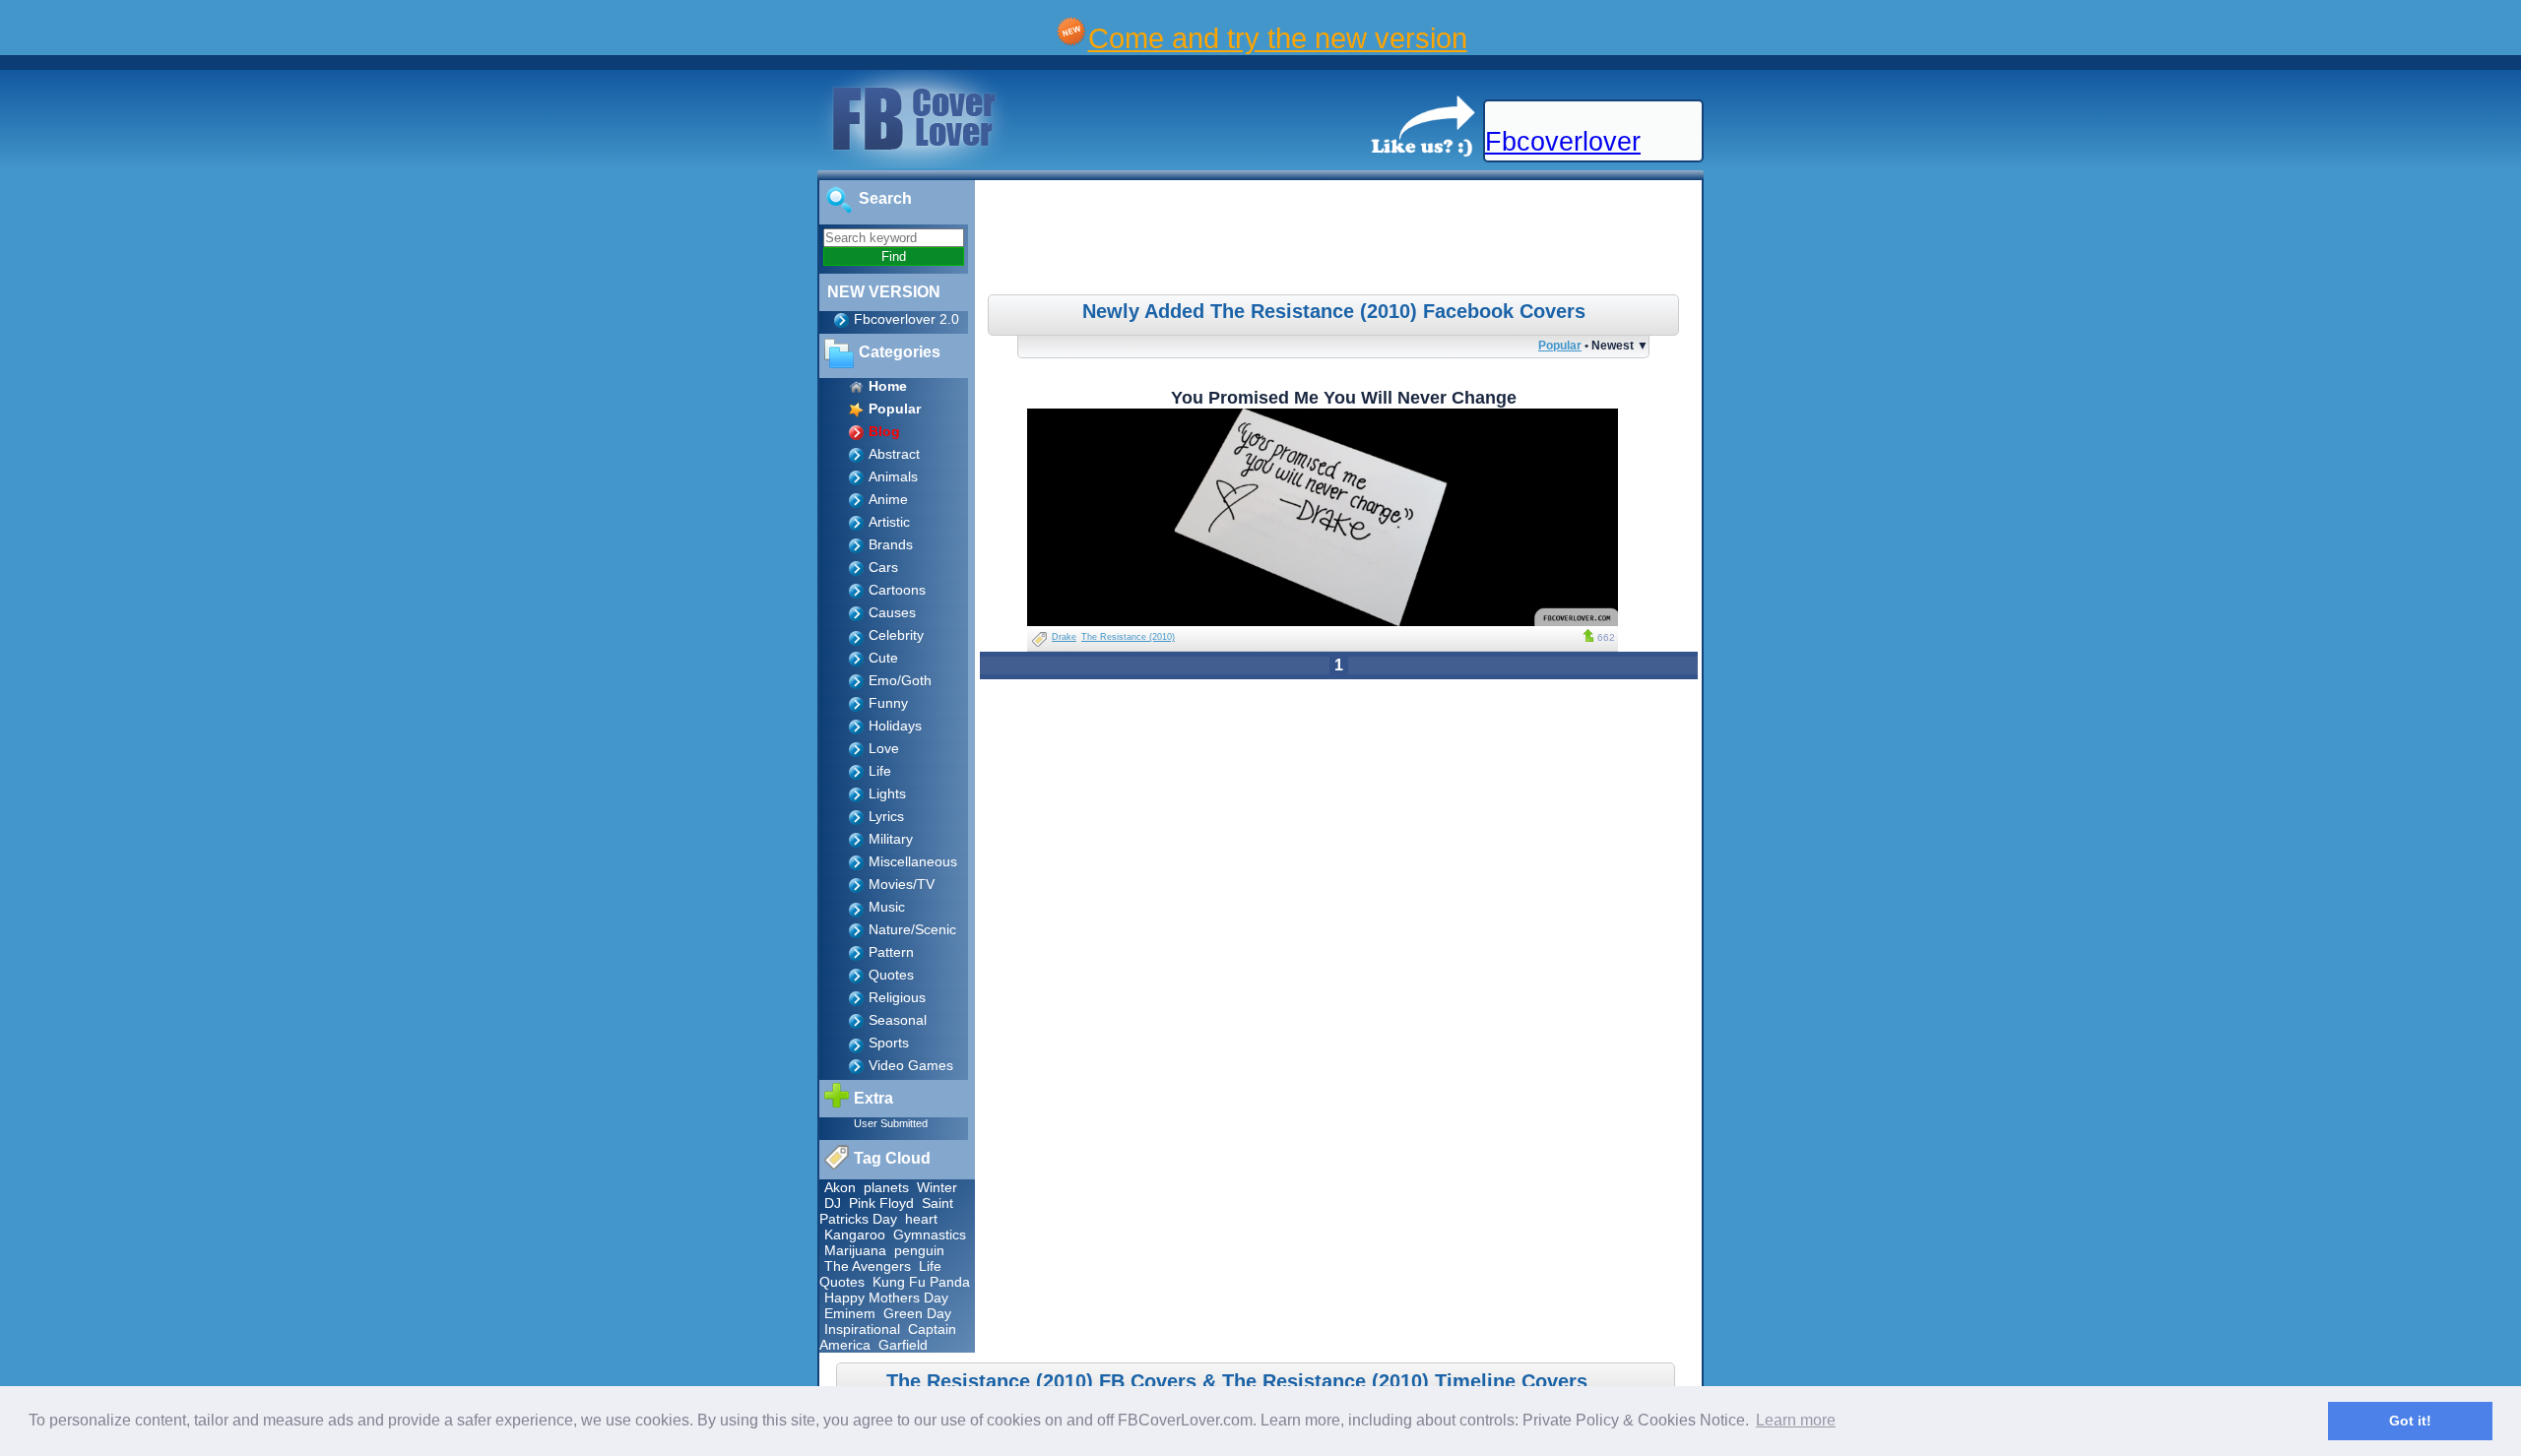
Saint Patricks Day (886, 1211)
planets (886, 1187)
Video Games (911, 1065)
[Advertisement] (1341, 240)
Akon (840, 1187)
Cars (883, 567)
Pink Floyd (881, 1203)
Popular (1560, 345)
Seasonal (898, 1020)
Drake (1064, 637)
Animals (893, 476)
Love (884, 748)
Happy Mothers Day (886, 1298)
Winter (937, 1187)
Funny (888, 703)
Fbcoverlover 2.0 (906, 319)
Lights (887, 793)
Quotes (891, 975)
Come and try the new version (1278, 38)
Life (880, 771)
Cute (883, 658)
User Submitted (891, 1123)
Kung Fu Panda (921, 1282)
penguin (919, 1250)
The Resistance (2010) (1128, 637)
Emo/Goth (900, 680)
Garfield (903, 1345)
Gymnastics (930, 1234)
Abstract (894, 454)
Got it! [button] (2410, 1421)
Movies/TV (902, 884)
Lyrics (886, 816)
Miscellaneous (913, 861)
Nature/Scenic (912, 929)
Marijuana (855, 1250)
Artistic (889, 522)
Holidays (895, 726)
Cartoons (897, 590)
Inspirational (862, 1329)
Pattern (891, 952)
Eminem (850, 1313)
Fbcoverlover (1563, 142)
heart (921, 1219)
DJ (833, 1203)
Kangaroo (855, 1234)
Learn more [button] (1796, 1420)
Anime (888, 499)
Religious (897, 997)
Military (891, 839)
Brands (891, 544)
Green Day (917, 1313)
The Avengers (868, 1266)
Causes (892, 612)
